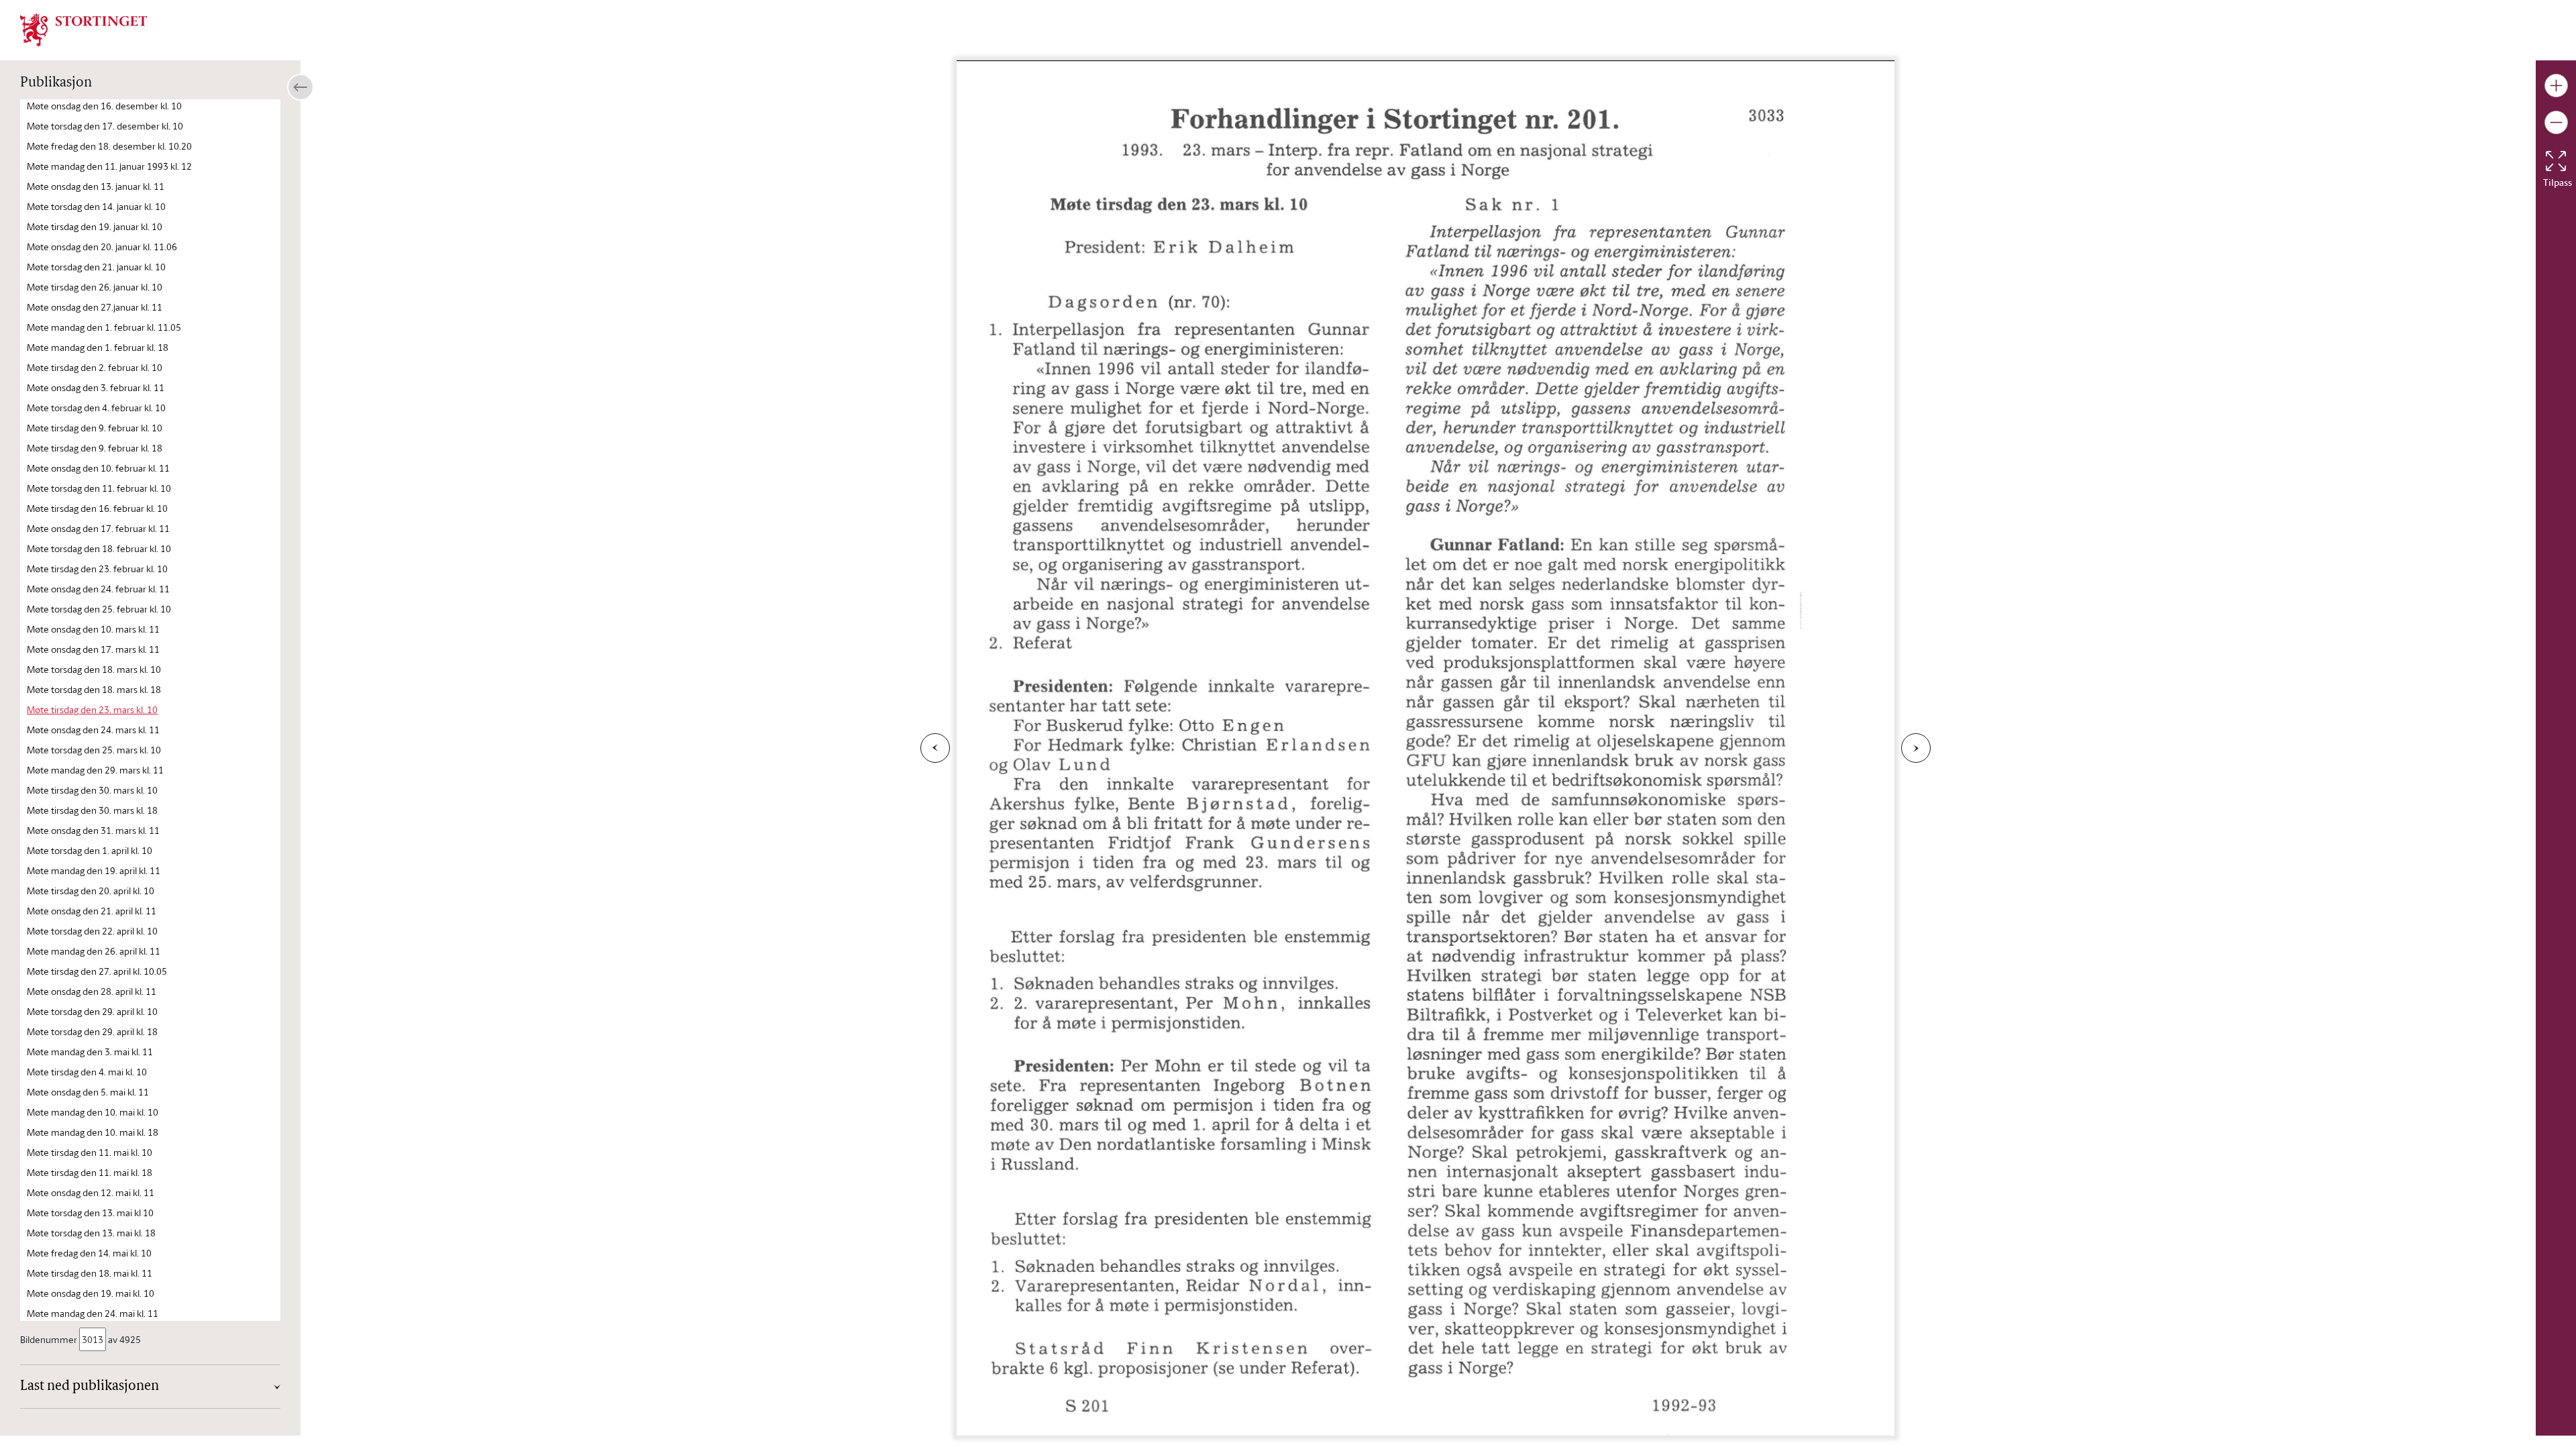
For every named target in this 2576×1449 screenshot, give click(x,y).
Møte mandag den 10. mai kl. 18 (93, 1132)
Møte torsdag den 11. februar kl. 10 (99, 488)
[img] (84, 29)
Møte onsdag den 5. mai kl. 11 (88, 1092)
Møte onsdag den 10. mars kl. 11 (93, 629)
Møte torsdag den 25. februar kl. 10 (99, 609)
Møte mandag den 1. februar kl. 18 (98, 347)
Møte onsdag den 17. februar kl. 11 (98, 528)
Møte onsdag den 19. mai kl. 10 (91, 1293)
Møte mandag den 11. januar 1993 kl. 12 (109, 166)
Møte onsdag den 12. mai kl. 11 (91, 1192)
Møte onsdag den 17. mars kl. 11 (93, 649)
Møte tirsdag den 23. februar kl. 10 (97, 569)
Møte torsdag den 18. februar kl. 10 (99, 548)
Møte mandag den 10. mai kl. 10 (93, 1112)
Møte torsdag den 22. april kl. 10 (92, 931)
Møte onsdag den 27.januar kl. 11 (95, 307)
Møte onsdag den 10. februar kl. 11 (98, 468)
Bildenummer (49, 1339)
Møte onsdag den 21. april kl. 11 (92, 911)
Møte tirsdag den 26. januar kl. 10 (95, 287)
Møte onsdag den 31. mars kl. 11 (93, 830)
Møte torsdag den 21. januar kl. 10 (96, 267)
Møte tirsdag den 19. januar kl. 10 (95, 226)
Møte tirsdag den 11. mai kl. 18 (90, 1172)
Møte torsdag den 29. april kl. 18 (92, 1031)
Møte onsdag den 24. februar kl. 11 (98, 589)
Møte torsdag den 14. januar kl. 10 (96, 206)
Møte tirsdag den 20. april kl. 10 (91, 891)
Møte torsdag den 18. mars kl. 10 (94, 669)
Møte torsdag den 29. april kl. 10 (92, 1011)
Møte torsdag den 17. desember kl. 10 (105, 126)
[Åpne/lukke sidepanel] (301, 87)
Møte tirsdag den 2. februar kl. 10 (95, 367)
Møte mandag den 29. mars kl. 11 (95, 770)
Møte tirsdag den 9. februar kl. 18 (95, 448)
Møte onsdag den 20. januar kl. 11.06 (102, 247)
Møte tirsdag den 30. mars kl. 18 (92, 810)
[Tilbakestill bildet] (2556, 161)
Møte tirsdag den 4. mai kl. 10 (87, 1072)
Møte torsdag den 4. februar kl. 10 (96, 408)
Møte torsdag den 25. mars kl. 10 (94, 750)
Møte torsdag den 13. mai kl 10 (90, 1213)
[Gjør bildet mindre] (2556, 122)
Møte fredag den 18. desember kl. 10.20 (109, 146)
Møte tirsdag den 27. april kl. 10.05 (97, 971)
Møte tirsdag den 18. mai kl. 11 (90, 1273)
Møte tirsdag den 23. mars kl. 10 (92, 709)
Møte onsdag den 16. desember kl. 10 (104, 106)
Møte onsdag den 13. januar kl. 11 (96, 186)
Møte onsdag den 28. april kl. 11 (92, 991)
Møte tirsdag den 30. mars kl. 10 (92, 790)
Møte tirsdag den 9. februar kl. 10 (95, 428)
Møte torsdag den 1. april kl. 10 (90, 850)
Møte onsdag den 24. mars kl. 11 (93, 730)
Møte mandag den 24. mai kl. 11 (93, 1313)
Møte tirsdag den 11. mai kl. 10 (90, 1152)
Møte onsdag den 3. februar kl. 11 (96, 387)
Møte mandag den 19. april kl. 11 (94, 870)
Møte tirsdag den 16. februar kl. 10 (97, 508)
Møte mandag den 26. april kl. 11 (94, 951)
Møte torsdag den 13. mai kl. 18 (91, 1233)
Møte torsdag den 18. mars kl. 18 (94, 689)
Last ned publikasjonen (90, 1387)
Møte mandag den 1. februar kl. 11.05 (104, 327)
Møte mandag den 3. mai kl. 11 (90, 1052)
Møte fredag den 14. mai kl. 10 (89, 1253)
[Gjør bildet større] (2556, 86)
